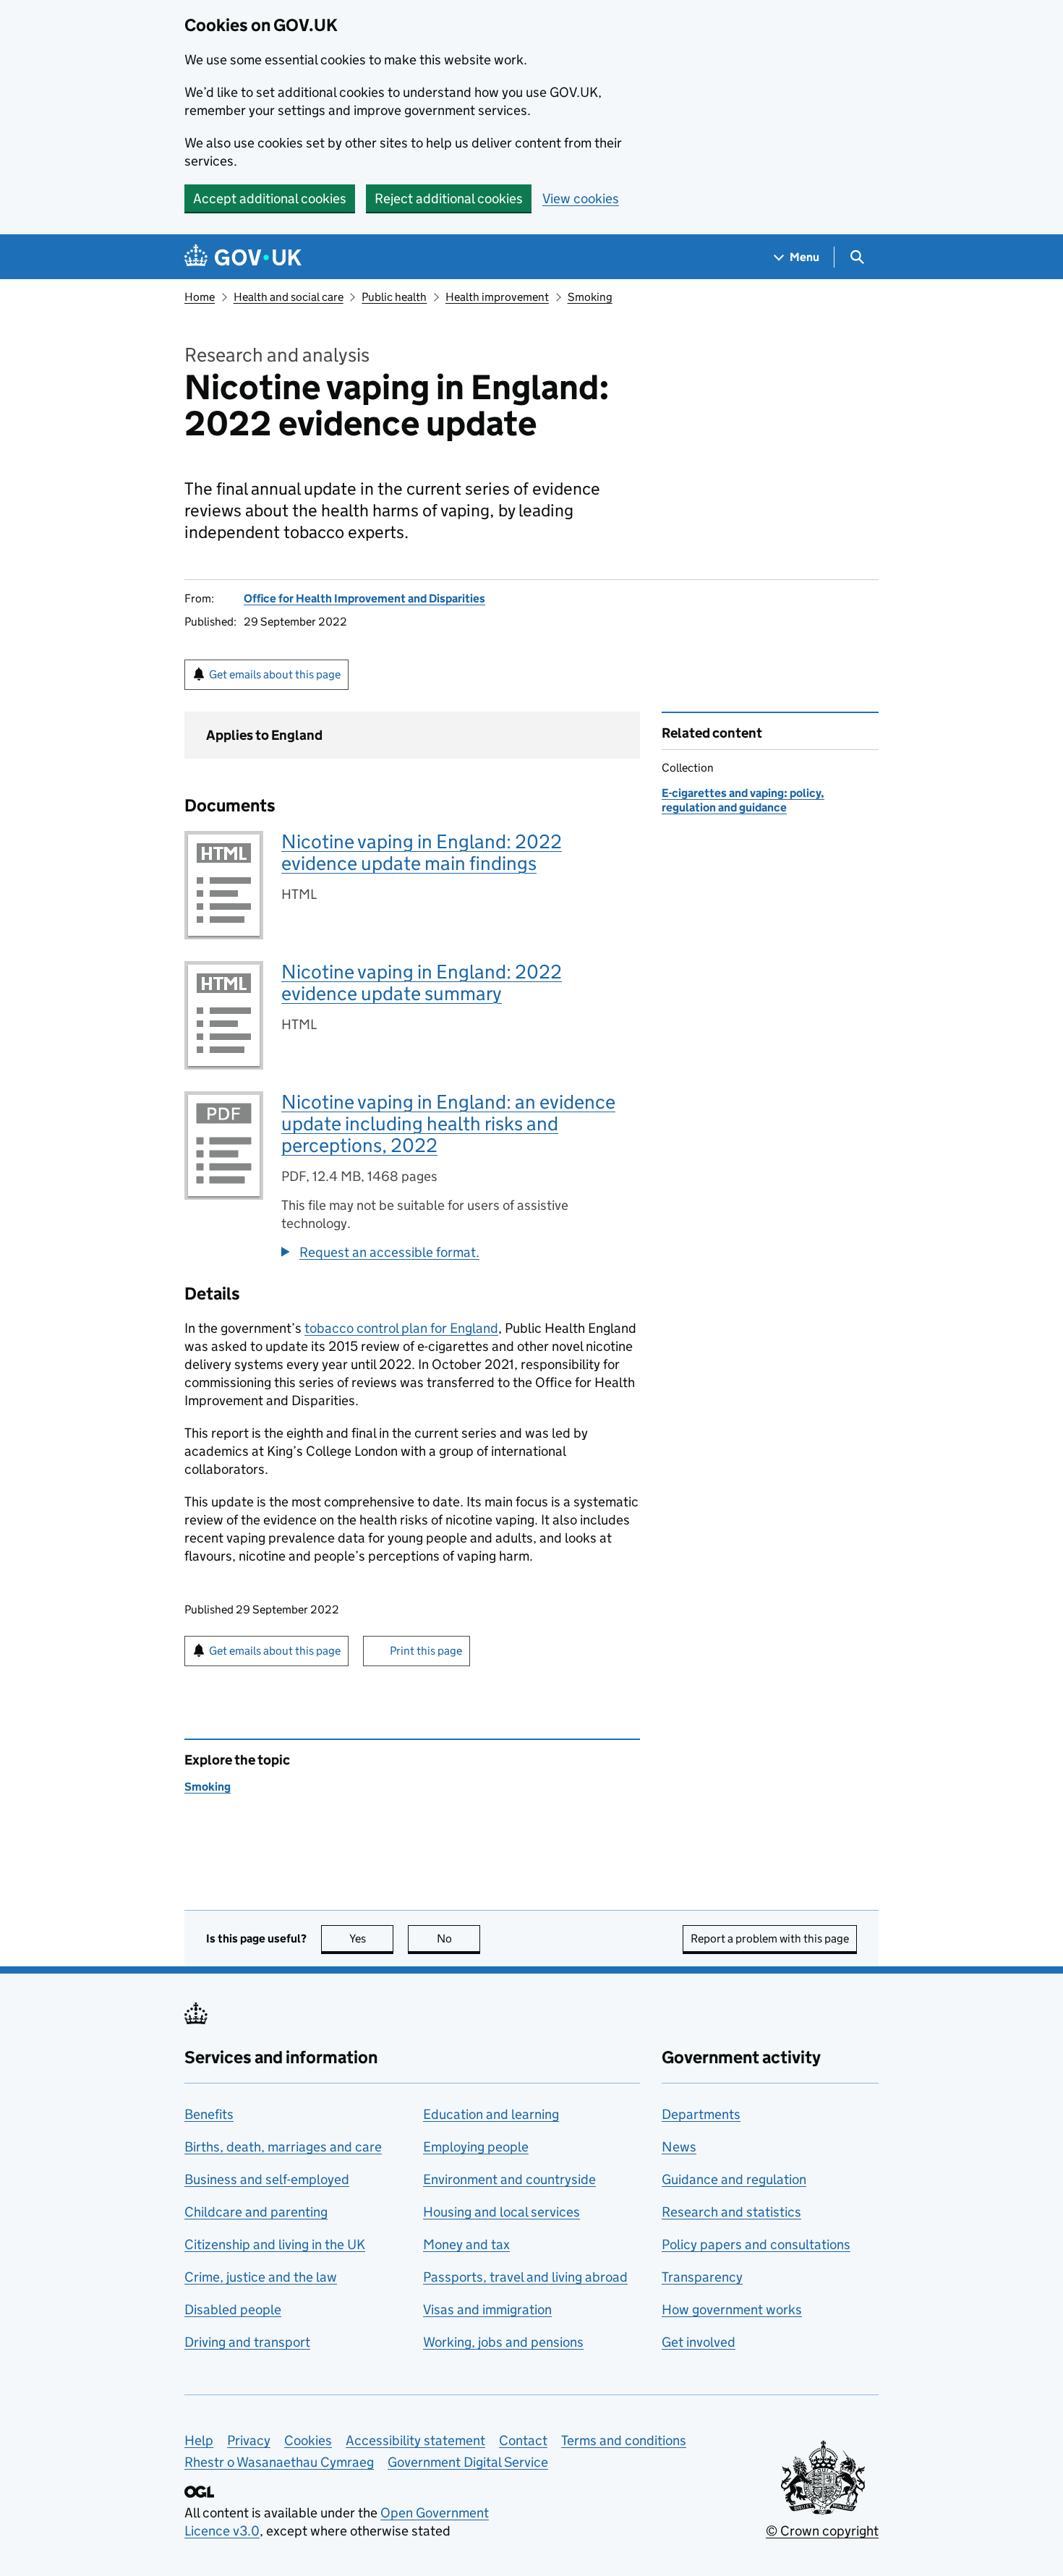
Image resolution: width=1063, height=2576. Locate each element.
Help (199, 2440)
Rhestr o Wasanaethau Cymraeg (279, 2462)
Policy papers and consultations (756, 2244)
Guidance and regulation (734, 2179)
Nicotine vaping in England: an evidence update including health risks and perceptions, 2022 (448, 1123)
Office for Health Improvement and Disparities (364, 598)
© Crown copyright (822, 2531)
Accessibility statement (415, 2440)
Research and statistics (731, 2212)
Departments (701, 2114)
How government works (732, 2310)
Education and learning (491, 2114)
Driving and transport (247, 2342)
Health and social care (289, 297)
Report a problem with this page (770, 1939)
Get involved (699, 2342)
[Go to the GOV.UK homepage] (243, 257)
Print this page (426, 1651)
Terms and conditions (624, 2440)
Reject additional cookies (449, 199)
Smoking (590, 297)
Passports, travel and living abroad (525, 2277)
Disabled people (233, 2310)
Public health (394, 297)
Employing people (476, 2147)
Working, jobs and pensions (503, 2342)
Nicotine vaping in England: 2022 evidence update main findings (422, 852)
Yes (371, 1939)
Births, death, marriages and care (283, 2147)
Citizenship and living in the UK (275, 2244)
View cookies (581, 199)
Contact (523, 2440)
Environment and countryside (509, 2179)
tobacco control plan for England (401, 1328)
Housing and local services (501, 2212)
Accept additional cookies (270, 199)
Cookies (308, 2440)
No (458, 1939)
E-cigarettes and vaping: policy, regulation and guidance (743, 800)
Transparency (702, 2277)
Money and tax (466, 2244)
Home (200, 297)
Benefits (209, 2114)
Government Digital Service (468, 2462)
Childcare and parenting (256, 2212)
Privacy (249, 2440)
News (679, 2147)
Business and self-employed (267, 2179)
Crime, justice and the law (261, 2277)
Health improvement (497, 297)
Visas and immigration (487, 2310)
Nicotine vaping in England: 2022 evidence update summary (422, 982)
